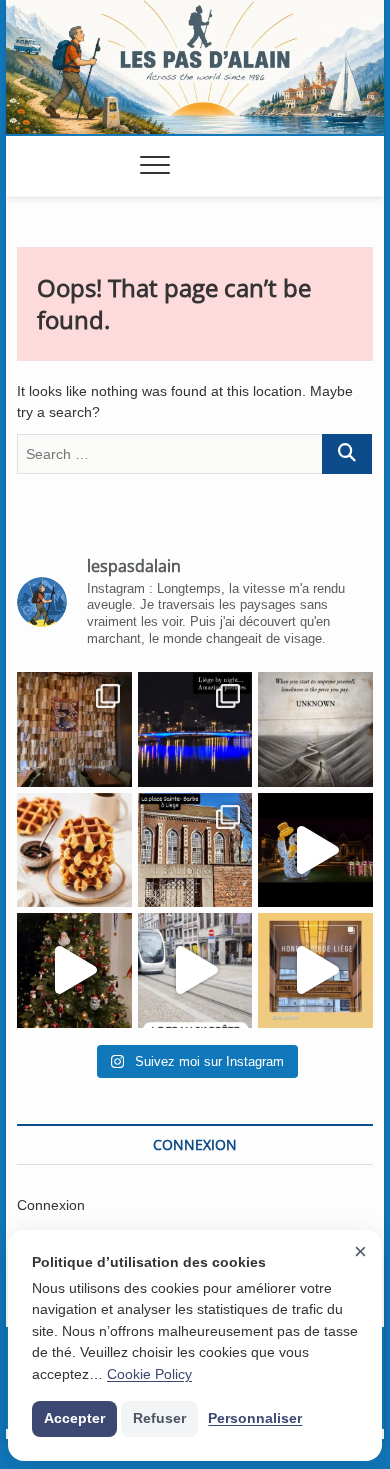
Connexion (51, 1205)
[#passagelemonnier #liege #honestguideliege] (315, 970)
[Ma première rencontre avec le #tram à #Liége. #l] (195, 970)
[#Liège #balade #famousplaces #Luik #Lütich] (195, 850)
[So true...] (315, 729)
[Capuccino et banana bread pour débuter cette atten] (74, 729)
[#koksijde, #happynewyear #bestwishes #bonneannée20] (315, 850)
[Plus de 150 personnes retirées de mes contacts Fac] (74, 850)
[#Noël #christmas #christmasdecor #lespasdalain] (74, 970)
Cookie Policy (149, 1374)
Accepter (74, 1418)
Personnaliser (255, 1418)
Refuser (159, 1418)
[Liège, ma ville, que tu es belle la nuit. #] (195, 729)
